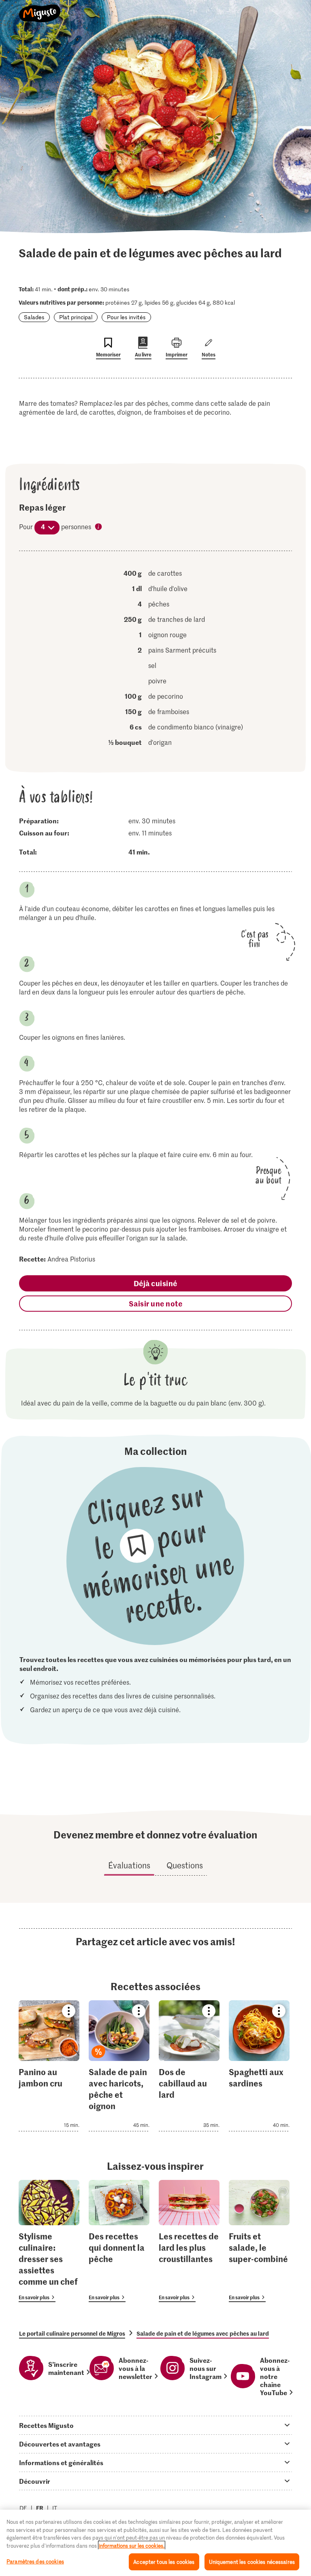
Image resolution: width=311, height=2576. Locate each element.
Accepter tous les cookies (164, 2562)
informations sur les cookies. (132, 2545)
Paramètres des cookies (35, 2561)
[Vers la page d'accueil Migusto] (40, 9)
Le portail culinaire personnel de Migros (72, 2333)
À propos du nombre (99, 527)
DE (23, 2508)
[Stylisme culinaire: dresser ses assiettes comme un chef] (49, 2241)
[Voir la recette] (49, 2066)
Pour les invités (126, 317)
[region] (155, 2543)
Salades (34, 317)
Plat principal (76, 317)
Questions (185, 1865)
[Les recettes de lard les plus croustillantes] (189, 2241)
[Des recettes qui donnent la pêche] (119, 2241)
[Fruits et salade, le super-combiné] (259, 2241)
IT (55, 2508)
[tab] (155, 2425)
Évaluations (129, 1865)
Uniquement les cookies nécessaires (252, 2562)
